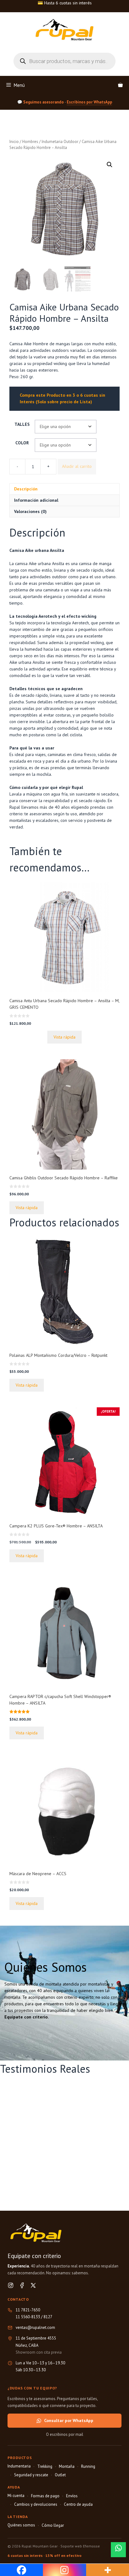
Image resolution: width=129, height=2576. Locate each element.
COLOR (22, 443)
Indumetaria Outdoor (60, 142)
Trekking (45, 2466)
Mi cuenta (16, 2496)
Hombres (30, 142)
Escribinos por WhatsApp (89, 102)
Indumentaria (19, 2466)
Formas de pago (45, 2496)
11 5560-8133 (28, 2317)
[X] (33, 2285)
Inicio (14, 142)
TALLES (22, 424)
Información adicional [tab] (36, 500)
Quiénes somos (21, 2525)
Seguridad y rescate (31, 2475)
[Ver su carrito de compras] (120, 85)
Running (88, 2466)
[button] (110, 165)
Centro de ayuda (78, 2504)
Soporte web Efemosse (80, 2546)
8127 (48, 2317)
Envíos (72, 2496)
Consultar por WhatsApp (69, 2420)
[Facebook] (22, 2285)
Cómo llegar (53, 2525)
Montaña (67, 2466)
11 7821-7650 (28, 2310)
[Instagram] (11, 2285)
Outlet (60, 2475)
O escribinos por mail (65, 2434)
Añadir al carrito (77, 466)
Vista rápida (64, 1037)
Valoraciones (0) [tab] (30, 511)
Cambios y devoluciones (36, 2504)
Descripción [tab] (26, 489)
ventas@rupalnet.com (35, 2327)
